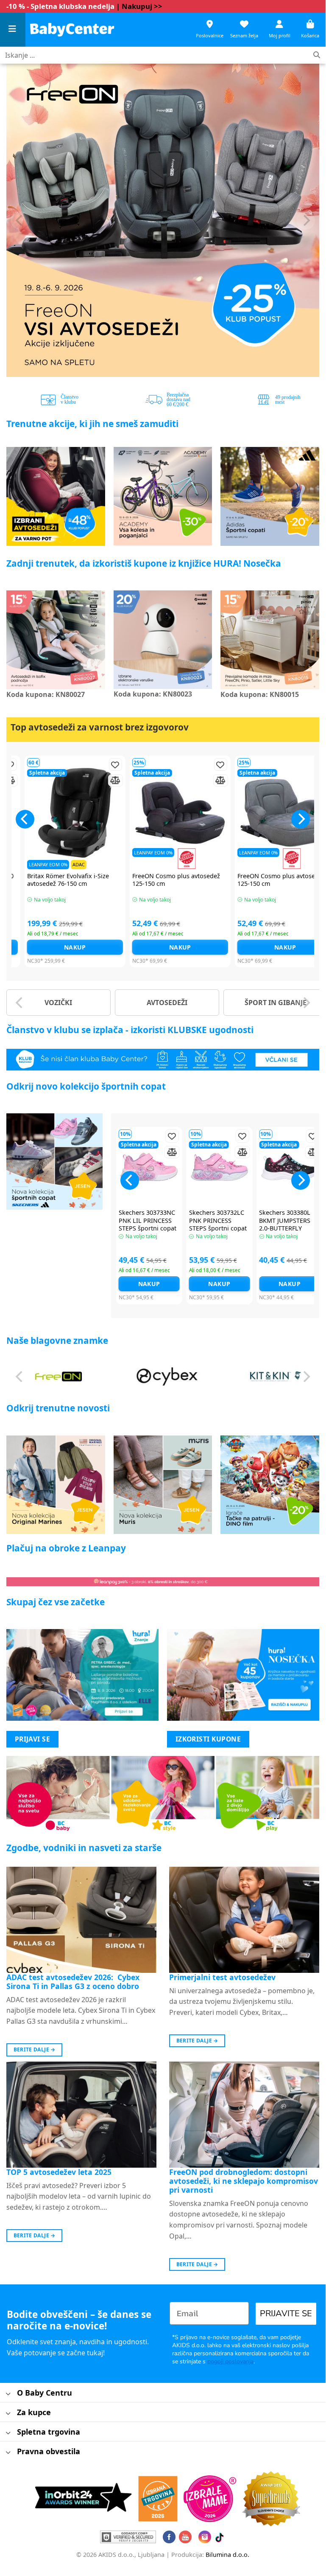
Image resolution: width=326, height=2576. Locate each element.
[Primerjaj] (98, 780)
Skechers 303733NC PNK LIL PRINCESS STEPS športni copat (148, 1221)
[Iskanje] (317, 55)
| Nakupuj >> (139, 6)
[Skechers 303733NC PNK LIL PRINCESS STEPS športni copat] (149, 1167)
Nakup (58, 947)
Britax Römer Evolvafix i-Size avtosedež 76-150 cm (51, 880)
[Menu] (13, 30)
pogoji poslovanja (230, 2361)
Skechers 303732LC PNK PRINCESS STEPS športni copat (218, 1221)
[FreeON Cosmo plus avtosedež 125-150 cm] (163, 813)
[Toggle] (8, 2394)
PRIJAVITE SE (286, 2313)
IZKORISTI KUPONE (208, 1739)
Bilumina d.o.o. (227, 2555)
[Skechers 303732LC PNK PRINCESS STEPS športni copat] (220, 1167)
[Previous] (20, 220)
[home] (72, 29)
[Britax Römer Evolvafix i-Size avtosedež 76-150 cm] (58, 813)
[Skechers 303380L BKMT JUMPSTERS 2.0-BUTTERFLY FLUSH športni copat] (290, 1167)
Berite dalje (35, 2049)
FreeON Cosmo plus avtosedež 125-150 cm (159, 880)
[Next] (306, 220)
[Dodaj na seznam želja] (98, 765)
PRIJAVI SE (33, 1739)
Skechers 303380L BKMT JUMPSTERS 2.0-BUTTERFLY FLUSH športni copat (289, 1225)
